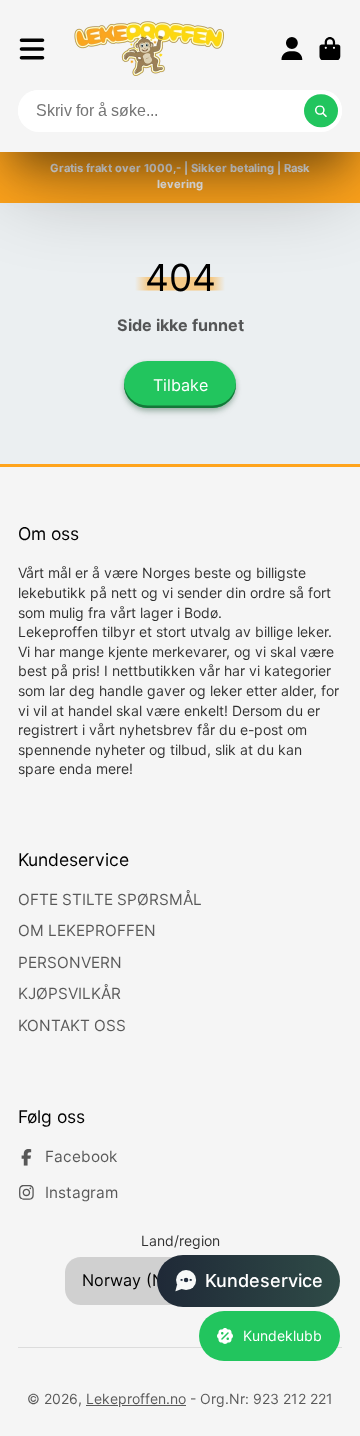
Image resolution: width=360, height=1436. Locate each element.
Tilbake (180, 385)
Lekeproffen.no (136, 1398)
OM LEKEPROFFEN (87, 930)
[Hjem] (149, 48)
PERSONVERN (70, 962)
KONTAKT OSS (72, 1025)
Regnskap (292, 49)
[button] (248, 1281)
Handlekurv (330, 49)
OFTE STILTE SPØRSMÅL (110, 899)
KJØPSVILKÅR (69, 993)
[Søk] (321, 111)
